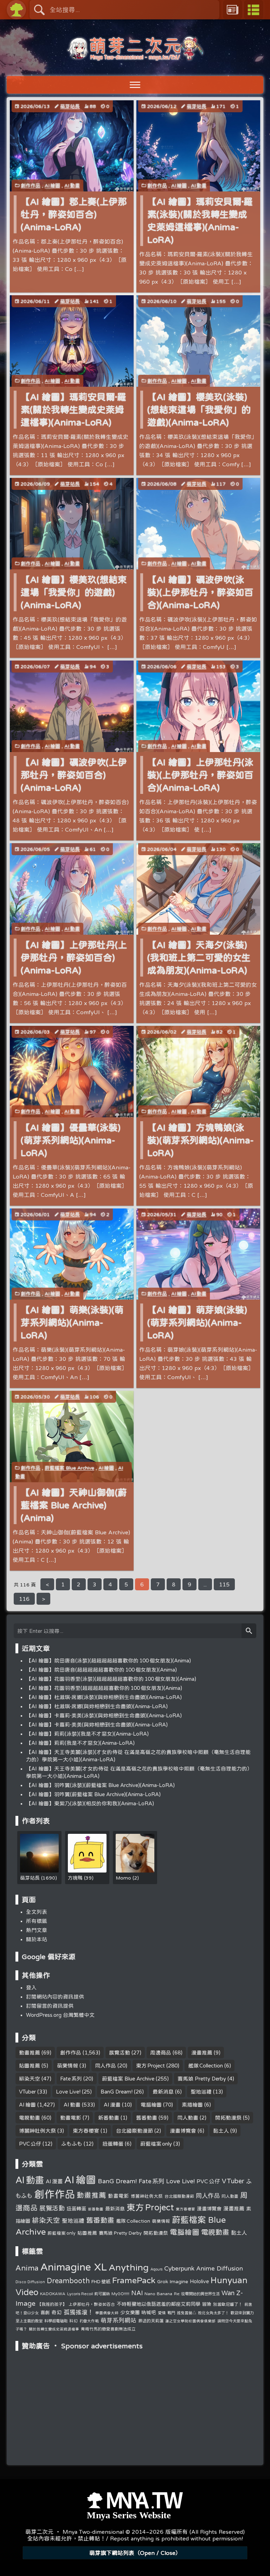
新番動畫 (109, 2118)
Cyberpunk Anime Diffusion (204, 2268)
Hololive (199, 2281)
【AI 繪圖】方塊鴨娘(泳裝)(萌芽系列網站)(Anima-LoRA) (201, 1140)
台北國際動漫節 (134, 2131)
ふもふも (72, 2144)
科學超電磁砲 (56, 2321)
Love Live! (68, 2092)
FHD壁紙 (101, 2282)
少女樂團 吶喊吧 (138, 2312)
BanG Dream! (117, 2092)
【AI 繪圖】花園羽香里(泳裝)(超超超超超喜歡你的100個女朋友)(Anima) (111, 1679)
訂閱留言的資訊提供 (50, 2006)
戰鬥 (171, 2313)
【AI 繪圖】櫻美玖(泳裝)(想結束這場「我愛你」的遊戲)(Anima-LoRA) (199, 409)
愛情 (162, 2313)
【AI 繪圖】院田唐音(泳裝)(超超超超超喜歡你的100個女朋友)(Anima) (108, 1660)
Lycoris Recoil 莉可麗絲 (88, 2294)
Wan (228, 2293)
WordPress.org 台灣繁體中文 (60, 2015)
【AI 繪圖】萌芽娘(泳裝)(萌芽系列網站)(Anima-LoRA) (197, 1322)
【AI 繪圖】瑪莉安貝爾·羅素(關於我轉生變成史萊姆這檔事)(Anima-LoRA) (73, 409)
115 (224, 1584)
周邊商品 (161, 2053)
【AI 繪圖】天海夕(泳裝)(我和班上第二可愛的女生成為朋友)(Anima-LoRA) (199, 957)
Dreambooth (68, 2280)
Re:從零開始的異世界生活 (197, 2294)
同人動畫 (188, 2118)
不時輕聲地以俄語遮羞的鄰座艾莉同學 (159, 2304)
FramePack (134, 2280)
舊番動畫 (147, 2118)
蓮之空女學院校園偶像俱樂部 (190, 2321)
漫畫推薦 (202, 2053)
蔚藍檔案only (156, 2144)
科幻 (73, 2321)
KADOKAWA (53, 2294)
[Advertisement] (135, 2398)
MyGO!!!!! (120, 2294)
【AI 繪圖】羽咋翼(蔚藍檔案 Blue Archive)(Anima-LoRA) (93, 1794)
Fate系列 (71, 2079)
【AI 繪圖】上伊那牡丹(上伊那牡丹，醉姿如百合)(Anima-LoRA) (74, 957)
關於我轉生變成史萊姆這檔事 (54, 2329)
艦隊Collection (205, 2066)
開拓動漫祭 (228, 2118)
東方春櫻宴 (86, 2131)
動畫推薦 (30, 2053)
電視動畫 (30, 2118)
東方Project (150, 2066)
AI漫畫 (112, 2105)
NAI (137, 2293)
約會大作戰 (89, 2321)
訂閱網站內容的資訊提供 (55, 1997)
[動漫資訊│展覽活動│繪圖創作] (135, 57)
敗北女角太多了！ (213, 2313)
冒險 (207, 2304)
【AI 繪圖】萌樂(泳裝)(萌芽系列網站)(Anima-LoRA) (72, 1322)
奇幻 (57, 2312)
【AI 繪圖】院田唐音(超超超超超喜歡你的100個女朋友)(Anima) (101, 1670)
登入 (31, 1987)
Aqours (156, 2269)
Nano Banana (158, 2293)
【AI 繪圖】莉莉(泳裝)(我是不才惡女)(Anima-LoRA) (87, 1734)
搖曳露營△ (187, 2313)
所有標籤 (37, 1921)
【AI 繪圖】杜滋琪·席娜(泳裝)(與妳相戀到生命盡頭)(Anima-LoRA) (104, 1697)
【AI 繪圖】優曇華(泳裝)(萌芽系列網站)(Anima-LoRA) (71, 1140)
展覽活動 (120, 2053)
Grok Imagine (173, 2281)
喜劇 (45, 2313)
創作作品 (31, 185)
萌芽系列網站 (118, 2320)
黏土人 (221, 2131)
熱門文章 (37, 1930)
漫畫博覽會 (183, 2131)
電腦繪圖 (151, 2105)
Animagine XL (74, 2267)
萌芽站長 (70, 106)
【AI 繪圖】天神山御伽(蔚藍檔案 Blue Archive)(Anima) (74, 1505)
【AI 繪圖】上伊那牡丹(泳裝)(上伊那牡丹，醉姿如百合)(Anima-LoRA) (200, 775)
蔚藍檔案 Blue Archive (69, 1468)
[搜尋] (249, 1631)
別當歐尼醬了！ (228, 2304)
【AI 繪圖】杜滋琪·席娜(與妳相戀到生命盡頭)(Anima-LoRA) (97, 1706)
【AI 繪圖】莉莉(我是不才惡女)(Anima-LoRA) (80, 1743)
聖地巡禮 (201, 2092)
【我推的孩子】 (52, 2304)
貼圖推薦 (30, 2066)
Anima (27, 2268)
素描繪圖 (192, 2105)
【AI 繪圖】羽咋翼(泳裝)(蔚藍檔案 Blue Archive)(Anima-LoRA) (100, 1785)
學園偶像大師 (107, 2313)
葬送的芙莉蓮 (151, 2321)
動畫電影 (71, 2118)
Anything (129, 2267)
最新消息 (163, 2092)
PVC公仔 (30, 2144)
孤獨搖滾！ (79, 2312)
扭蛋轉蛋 (113, 2144)
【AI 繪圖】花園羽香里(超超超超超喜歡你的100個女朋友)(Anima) (104, 1688)
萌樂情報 (67, 2066)
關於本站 (37, 1939)
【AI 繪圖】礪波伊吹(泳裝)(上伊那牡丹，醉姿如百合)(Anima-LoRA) (200, 592)
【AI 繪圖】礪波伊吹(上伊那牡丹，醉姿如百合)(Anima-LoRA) (74, 775)
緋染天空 (30, 2079)
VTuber (27, 2092)
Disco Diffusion (30, 2282)
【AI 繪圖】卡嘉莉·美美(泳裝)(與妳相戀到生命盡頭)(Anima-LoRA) (104, 1715)
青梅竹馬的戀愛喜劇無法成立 (108, 2329)
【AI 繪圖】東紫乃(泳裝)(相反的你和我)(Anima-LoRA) (90, 1803)
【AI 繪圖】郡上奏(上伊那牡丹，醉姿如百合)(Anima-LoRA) (74, 214)
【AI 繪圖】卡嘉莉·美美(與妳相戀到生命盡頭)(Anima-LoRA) (97, 1725)
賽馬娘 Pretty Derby (202, 2079)
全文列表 (37, 1912)
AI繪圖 (52, 185)
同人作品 (105, 2066)
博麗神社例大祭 (37, 2131)
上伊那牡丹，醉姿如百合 (92, 2304)
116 (24, 1599)
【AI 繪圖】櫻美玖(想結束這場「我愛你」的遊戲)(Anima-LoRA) (74, 592)
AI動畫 (72, 185)
